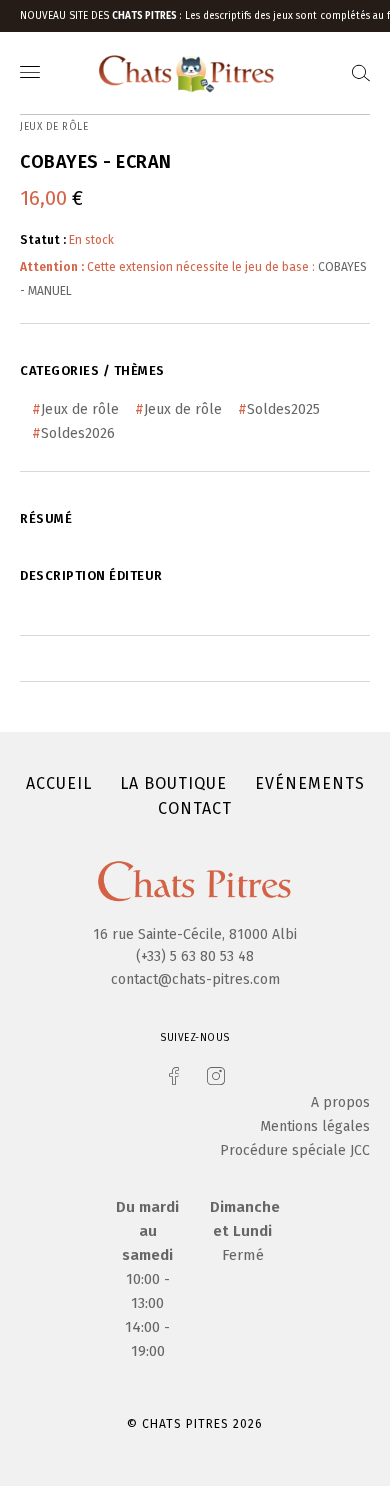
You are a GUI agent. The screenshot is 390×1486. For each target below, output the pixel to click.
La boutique (173, 783)
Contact (195, 808)
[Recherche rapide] (361, 73)
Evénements (310, 783)
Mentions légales (315, 1126)
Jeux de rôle (80, 409)
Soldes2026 (78, 433)
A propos (340, 1102)
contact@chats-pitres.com (195, 979)
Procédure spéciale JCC (295, 1150)
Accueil (59, 783)
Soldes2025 (283, 409)
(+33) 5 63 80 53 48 (195, 956)
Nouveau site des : (102, 16)
